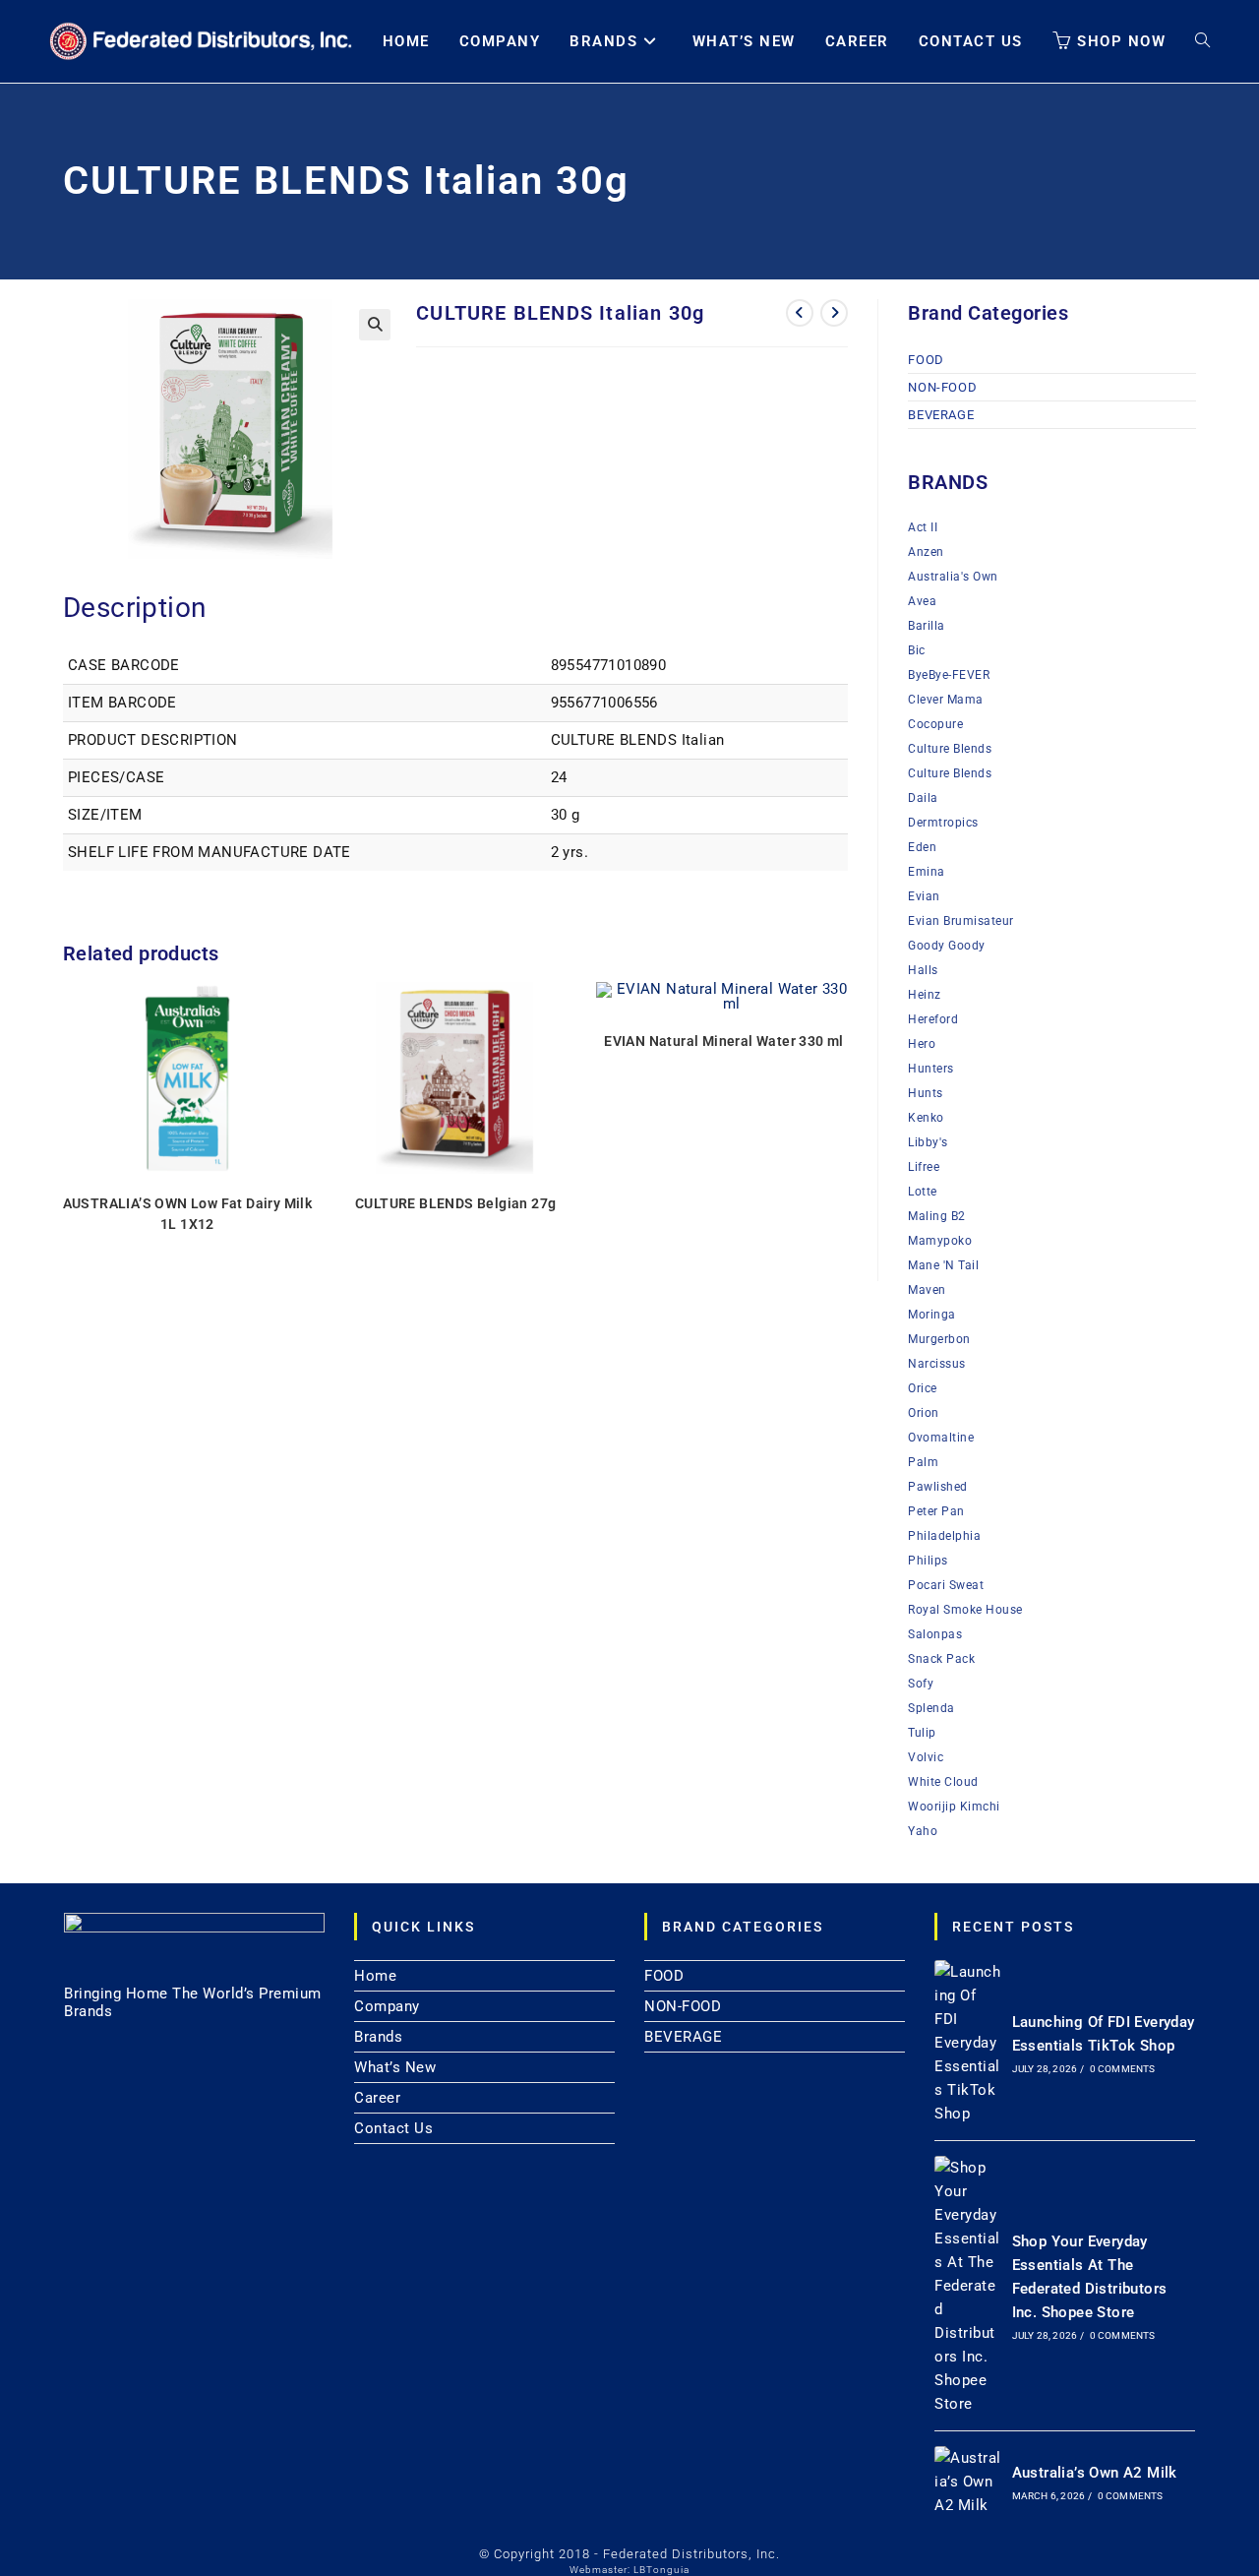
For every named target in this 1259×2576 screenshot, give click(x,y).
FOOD (926, 360)
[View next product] (834, 313)
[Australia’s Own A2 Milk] (968, 2482)
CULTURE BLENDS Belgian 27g (455, 1203)
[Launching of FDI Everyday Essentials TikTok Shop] (968, 2043)
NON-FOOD (942, 387)
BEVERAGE (941, 415)
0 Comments (1123, 2069)
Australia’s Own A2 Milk (1095, 2473)
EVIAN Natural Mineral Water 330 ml (724, 1041)
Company (387, 2006)
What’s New (395, 2067)
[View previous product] (800, 313)
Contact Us (393, 2128)
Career (377, 2098)
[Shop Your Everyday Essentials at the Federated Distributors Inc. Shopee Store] (968, 2286)
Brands (378, 2037)
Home (375, 1976)
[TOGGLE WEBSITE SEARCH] (1202, 41)
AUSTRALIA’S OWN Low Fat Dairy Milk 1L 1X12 (188, 1214)
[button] (375, 325)
